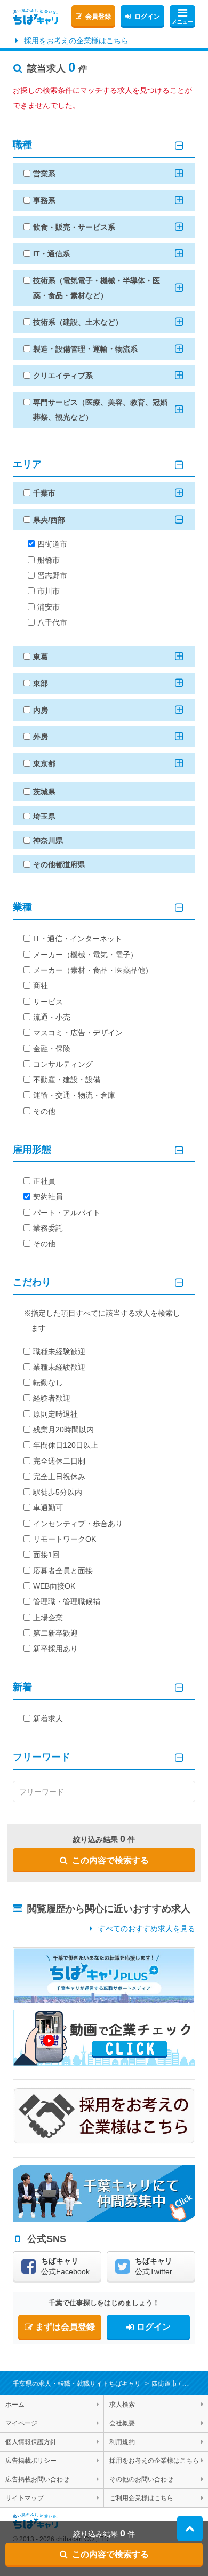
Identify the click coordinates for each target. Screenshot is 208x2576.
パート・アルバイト (67, 1213)
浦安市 (49, 607)
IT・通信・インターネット (78, 939)
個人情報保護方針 (31, 2442)
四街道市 (52, 544)
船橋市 (49, 560)
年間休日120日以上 (66, 1445)
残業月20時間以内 (63, 1430)
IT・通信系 (51, 254)
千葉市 (44, 493)
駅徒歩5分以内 (58, 1492)
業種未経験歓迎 (59, 1367)
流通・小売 (52, 1017)
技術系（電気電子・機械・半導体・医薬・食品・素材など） (97, 288)
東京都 (44, 763)
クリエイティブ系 (63, 376)
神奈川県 (48, 840)
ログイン (147, 17)
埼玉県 (44, 816)
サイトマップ (25, 2498)
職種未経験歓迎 (59, 1352)
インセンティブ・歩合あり (78, 1524)
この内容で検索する (110, 1860)
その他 (44, 1111)
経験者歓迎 (52, 1398)
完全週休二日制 (59, 1461)
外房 (41, 737)
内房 (41, 710)
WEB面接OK (54, 1586)
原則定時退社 (55, 1414)
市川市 (49, 591)
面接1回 (46, 1555)
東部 (41, 683)
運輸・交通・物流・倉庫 (74, 1095)
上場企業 (48, 1618)
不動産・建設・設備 (67, 1080)
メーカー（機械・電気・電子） (85, 955)
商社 (41, 986)
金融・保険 (52, 1049)
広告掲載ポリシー (31, 2461)
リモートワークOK (65, 1539)
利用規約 (122, 2442)
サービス (48, 1002)
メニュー (182, 22)
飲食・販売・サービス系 (74, 227)
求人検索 (122, 2405)
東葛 (41, 657)
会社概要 (122, 2423)
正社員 (44, 1181)
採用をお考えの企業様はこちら (76, 41)
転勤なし (48, 1383)
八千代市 (52, 622)
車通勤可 (48, 1508)
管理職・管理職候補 (67, 1602)
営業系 (44, 174)
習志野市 (52, 575)
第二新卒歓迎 (55, 1633)
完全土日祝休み (59, 1477)
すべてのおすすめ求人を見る (147, 1929)
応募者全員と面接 (63, 1571)
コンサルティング (63, 1064)
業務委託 (48, 1228)
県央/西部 (49, 520)
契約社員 (48, 1197)
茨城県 (44, 792)
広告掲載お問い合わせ (37, 2479)
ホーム (15, 2405)
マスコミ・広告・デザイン (78, 1033)
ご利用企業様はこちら (141, 2498)
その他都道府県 (59, 864)
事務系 (44, 200)
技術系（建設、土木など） (78, 322)
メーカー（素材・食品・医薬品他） (93, 970)
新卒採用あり (55, 1649)
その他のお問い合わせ (141, 2479)
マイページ (21, 2423)
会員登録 (98, 17)
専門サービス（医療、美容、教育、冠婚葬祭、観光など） (100, 410)
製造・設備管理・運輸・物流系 (85, 349)
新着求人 (48, 1719)
